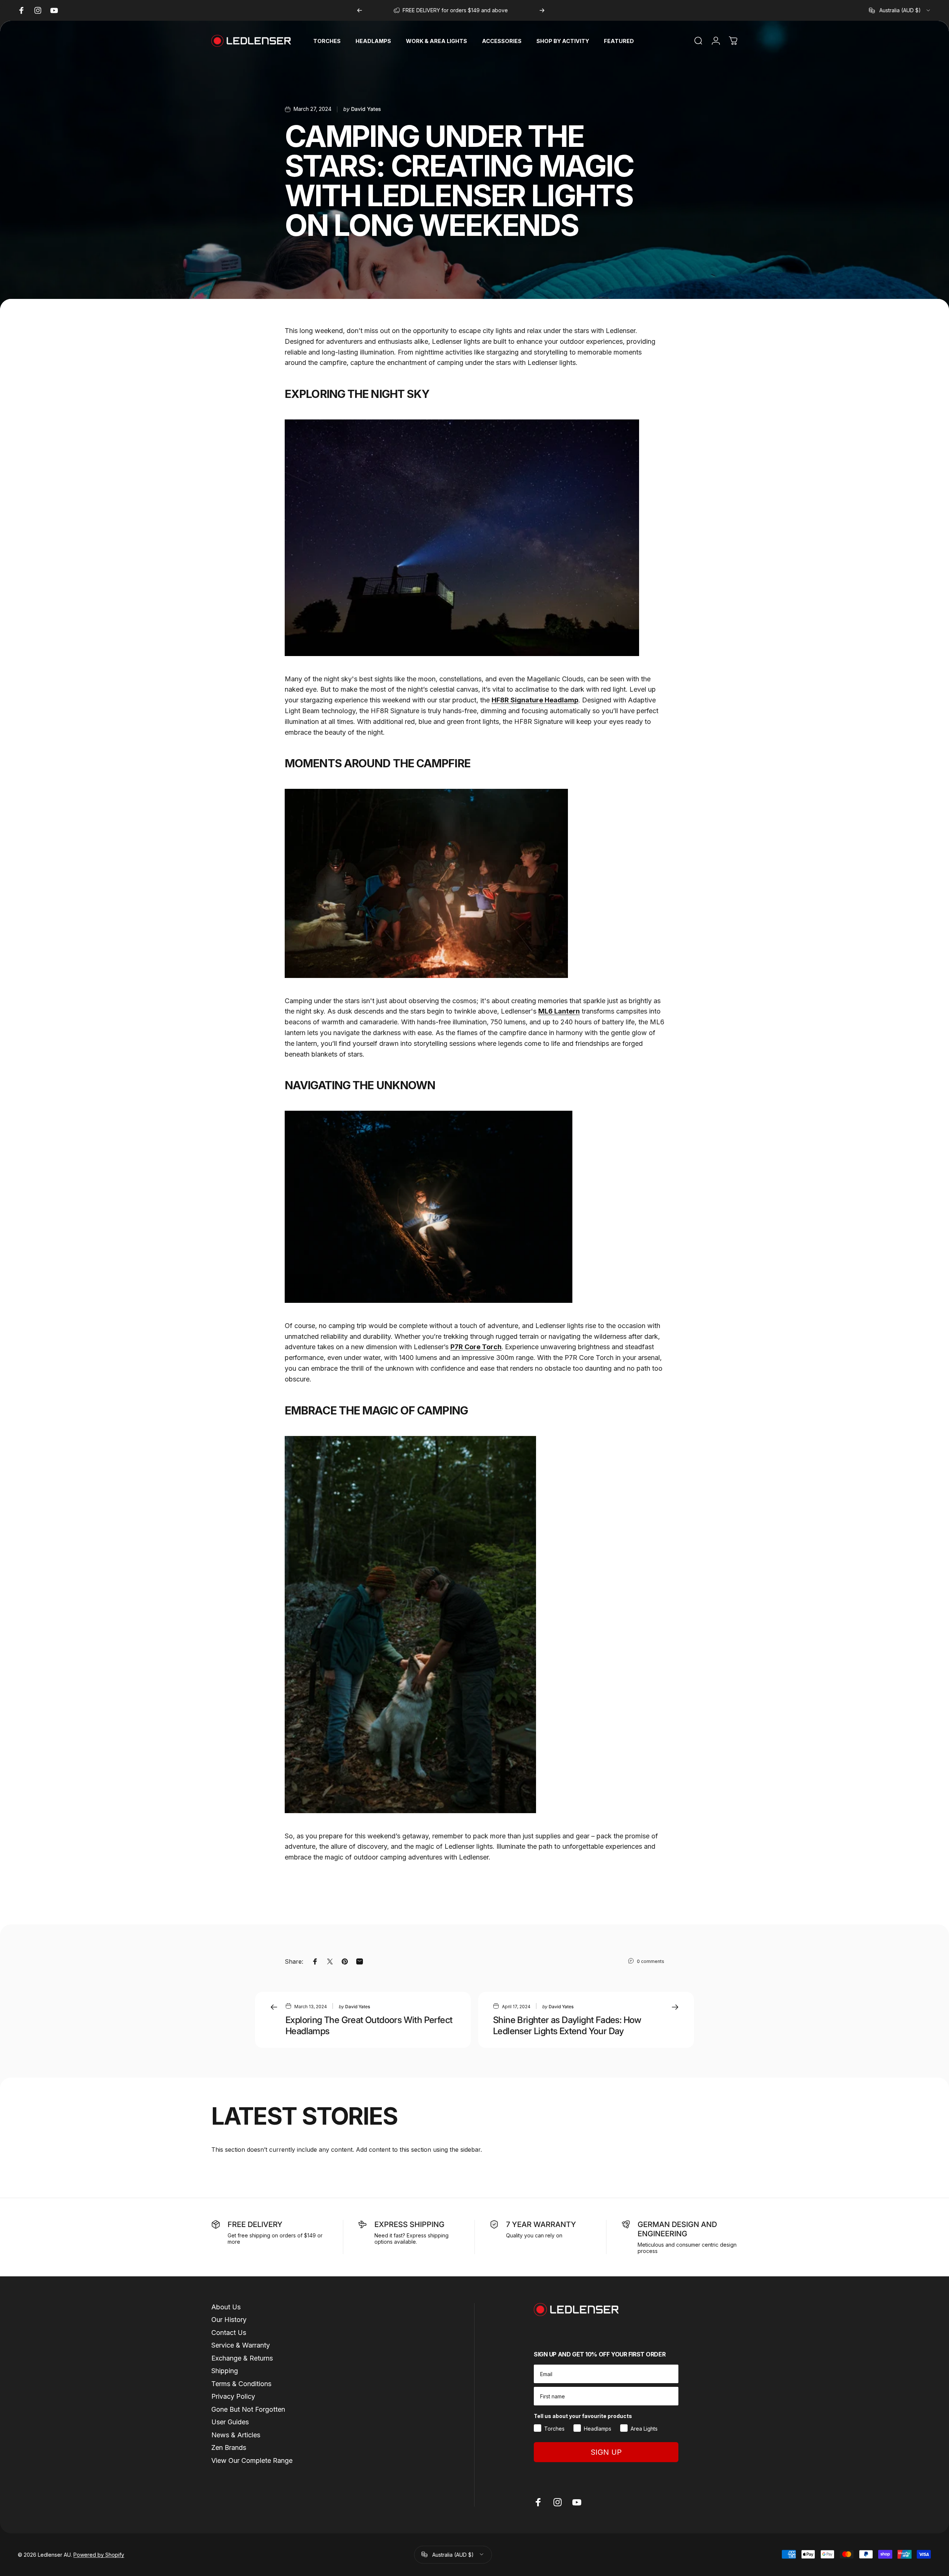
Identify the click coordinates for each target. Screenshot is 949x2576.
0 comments (651, 1961)
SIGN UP (606, 2452)
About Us (226, 2307)
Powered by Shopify (99, 2554)
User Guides (230, 2422)
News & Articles (236, 2435)
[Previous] (360, 10)
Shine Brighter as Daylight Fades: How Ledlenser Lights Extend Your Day (567, 2025)
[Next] (542, 10)
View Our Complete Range (252, 2460)
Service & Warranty (241, 2345)
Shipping (225, 2371)
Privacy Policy (233, 2396)
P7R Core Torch (476, 1347)
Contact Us (229, 2333)
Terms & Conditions (241, 2384)
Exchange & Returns (242, 2358)
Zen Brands (229, 2447)
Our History (229, 2320)
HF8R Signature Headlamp (535, 700)
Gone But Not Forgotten (248, 2409)
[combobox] (900, 10)
